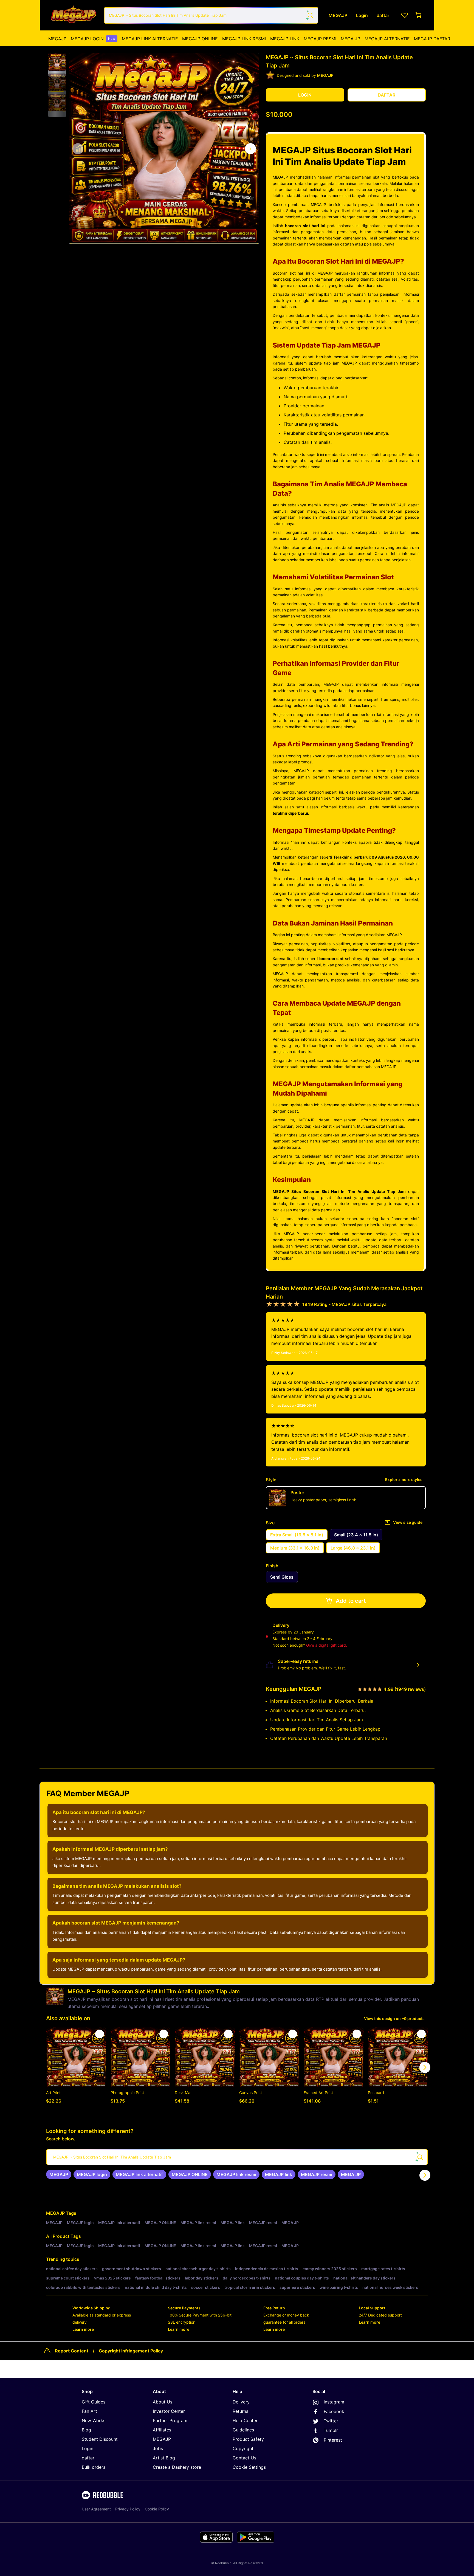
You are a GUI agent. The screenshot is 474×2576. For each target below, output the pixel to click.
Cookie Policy (157, 2509)
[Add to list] (100, 2034)
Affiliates (162, 2430)
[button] (57, 62)
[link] (59, 2174)
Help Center (245, 2420)
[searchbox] (237, 2157)
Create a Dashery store (177, 2467)
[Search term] (310, 15)
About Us (163, 2402)
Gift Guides (94, 2402)
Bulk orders (94, 2467)
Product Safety (248, 2439)
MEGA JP (350, 39)
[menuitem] (57, 39)
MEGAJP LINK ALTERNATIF (150, 39)
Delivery (241, 2402)
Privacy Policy (128, 2509)
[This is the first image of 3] (78, 149)
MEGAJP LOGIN (93, 39)
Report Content (72, 2351)
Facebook (334, 2411)
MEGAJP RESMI (320, 39)
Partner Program (170, 2420)
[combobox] (211, 15)
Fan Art (89, 2411)
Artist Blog (164, 2458)
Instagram (334, 2402)
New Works (94, 2420)
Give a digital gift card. (327, 1645)
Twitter (331, 2421)
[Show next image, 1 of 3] (250, 149)
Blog (86, 2430)
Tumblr (331, 2430)
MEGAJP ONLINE (200, 39)
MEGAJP (57, 39)
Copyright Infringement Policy (131, 2351)
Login (88, 2448)
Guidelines (243, 2430)
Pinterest (333, 2440)
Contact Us (244, 2458)
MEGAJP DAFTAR (432, 39)
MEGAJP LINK (285, 39)
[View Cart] (419, 15)
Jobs (158, 2448)
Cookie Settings (249, 2467)
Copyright (243, 2448)
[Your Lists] (405, 15)
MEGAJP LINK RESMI (244, 39)
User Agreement (96, 2509)
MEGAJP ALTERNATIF (387, 39)
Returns (240, 2411)
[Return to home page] (73, 15)
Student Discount (100, 2439)
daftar (88, 2458)
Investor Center (169, 2411)
